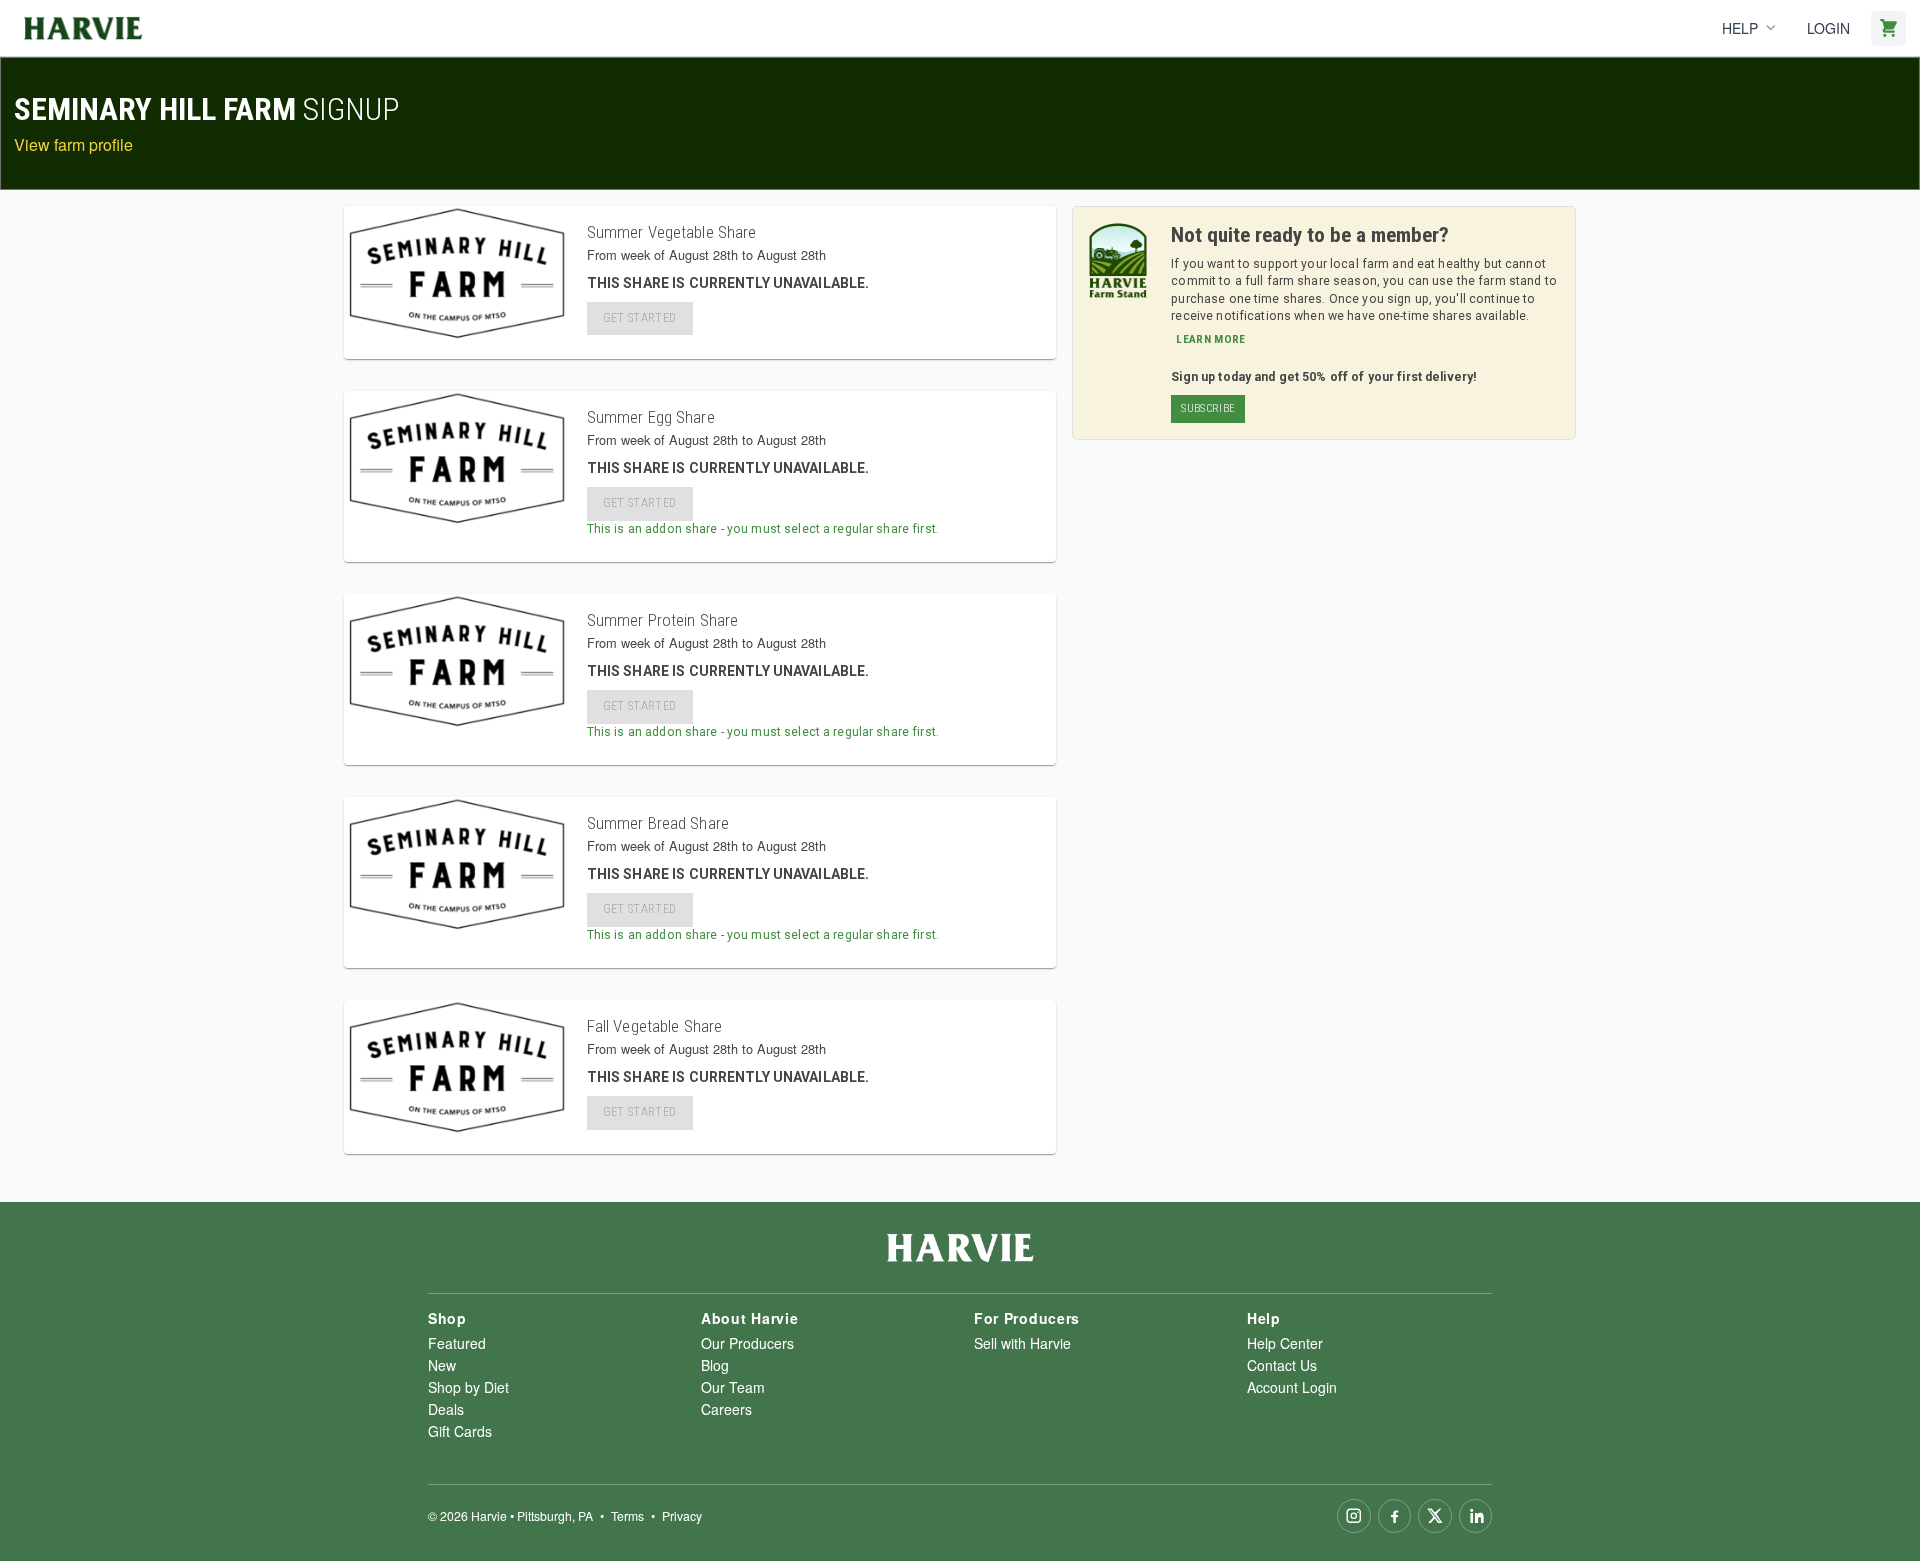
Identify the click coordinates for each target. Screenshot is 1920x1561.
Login (1828, 28)
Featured (457, 1343)
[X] (1435, 1516)
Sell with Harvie (1022, 1343)
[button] (1208, 409)
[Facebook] (1395, 1516)
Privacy (682, 1515)
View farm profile (73, 144)
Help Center (1285, 1343)
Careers (726, 1409)
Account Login (1292, 1387)
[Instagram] (1354, 1516)
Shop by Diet (468, 1387)
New (442, 1365)
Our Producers (747, 1343)
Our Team (733, 1387)
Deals (446, 1409)
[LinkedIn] (1476, 1516)
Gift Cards (460, 1431)
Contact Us (1282, 1365)
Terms (627, 1515)
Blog (715, 1365)
